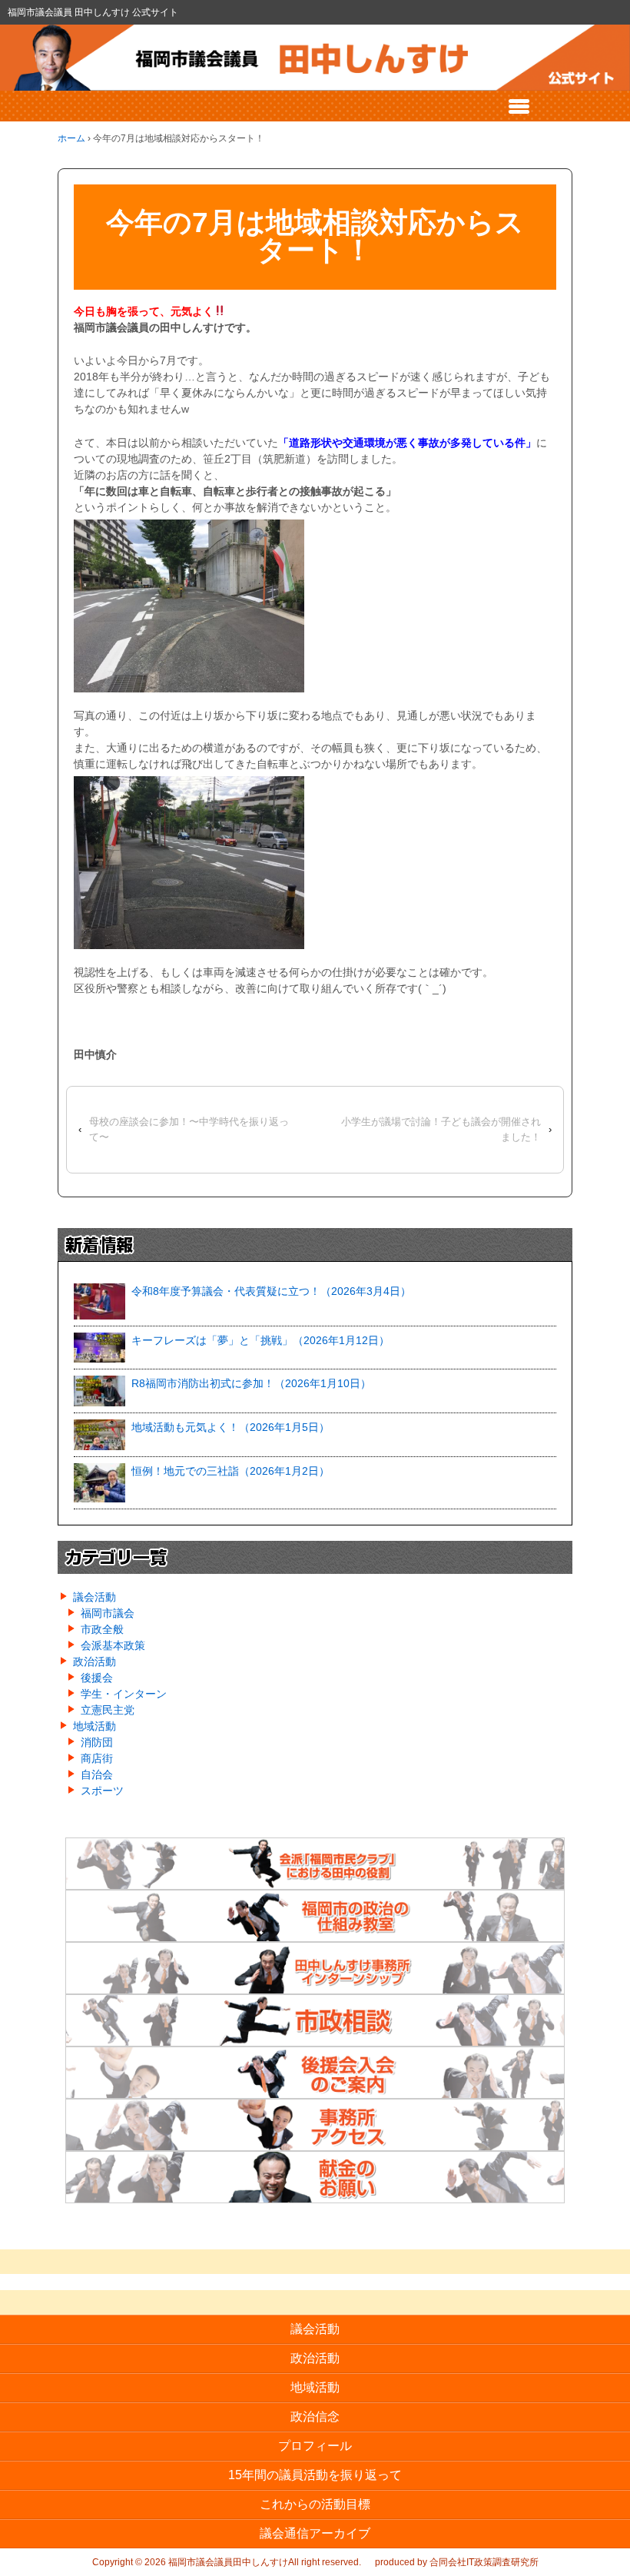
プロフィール (315, 2446)
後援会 (97, 1678)
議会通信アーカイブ (315, 2533)
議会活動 (94, 1597)
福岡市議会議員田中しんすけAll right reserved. (264, 2562)
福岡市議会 (108, 1613)
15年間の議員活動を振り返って (315, 2475)
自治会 (97, 1774)
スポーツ (102, 1791)
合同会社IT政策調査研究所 (484, 2562)
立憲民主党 (108, 1710)
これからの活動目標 (315, 2504)
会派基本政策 (113, 1645)
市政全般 (102, 1629)
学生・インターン (124, 1694)
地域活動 (94, 1726)
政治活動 (94, 1661)
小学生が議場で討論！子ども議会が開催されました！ (441, 1130)
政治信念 (315, 2417)
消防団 (97, 1742)
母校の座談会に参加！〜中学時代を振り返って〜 (189, 1130)
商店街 (97, 1758)
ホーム (71, 138)
